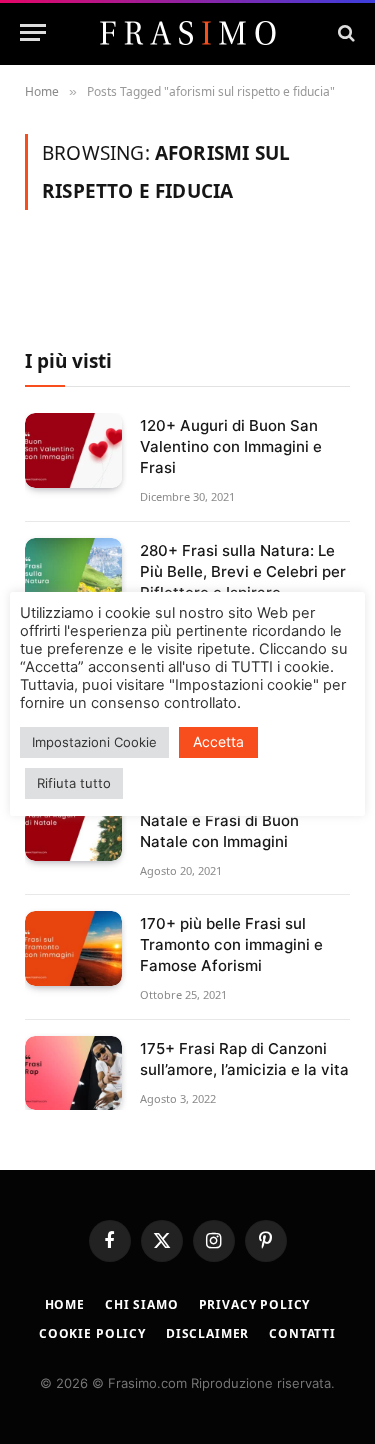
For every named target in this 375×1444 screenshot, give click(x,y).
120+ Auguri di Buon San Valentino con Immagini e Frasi (231, 446)
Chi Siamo (142, 1304)
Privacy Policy (255, 1304)
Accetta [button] (218, 741)
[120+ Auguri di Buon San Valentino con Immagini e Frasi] (73, 450)
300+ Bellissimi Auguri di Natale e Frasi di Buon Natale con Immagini (230, 820)
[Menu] (33, 32)
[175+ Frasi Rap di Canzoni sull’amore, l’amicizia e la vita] (73, 1073)
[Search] (344, 32)
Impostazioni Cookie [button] (94, 742)
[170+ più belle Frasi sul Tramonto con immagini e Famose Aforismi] (73, 948)
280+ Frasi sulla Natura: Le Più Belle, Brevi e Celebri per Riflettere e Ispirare (243, 571)
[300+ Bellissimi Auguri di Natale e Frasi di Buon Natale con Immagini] (73, 824)
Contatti (302, 1333)
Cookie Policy (92, 1333)
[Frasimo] (188, 33)
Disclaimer (207, 1333)
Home (65, 1304)
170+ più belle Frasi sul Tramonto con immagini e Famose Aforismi (231, 944)
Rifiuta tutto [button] (74, 783)
